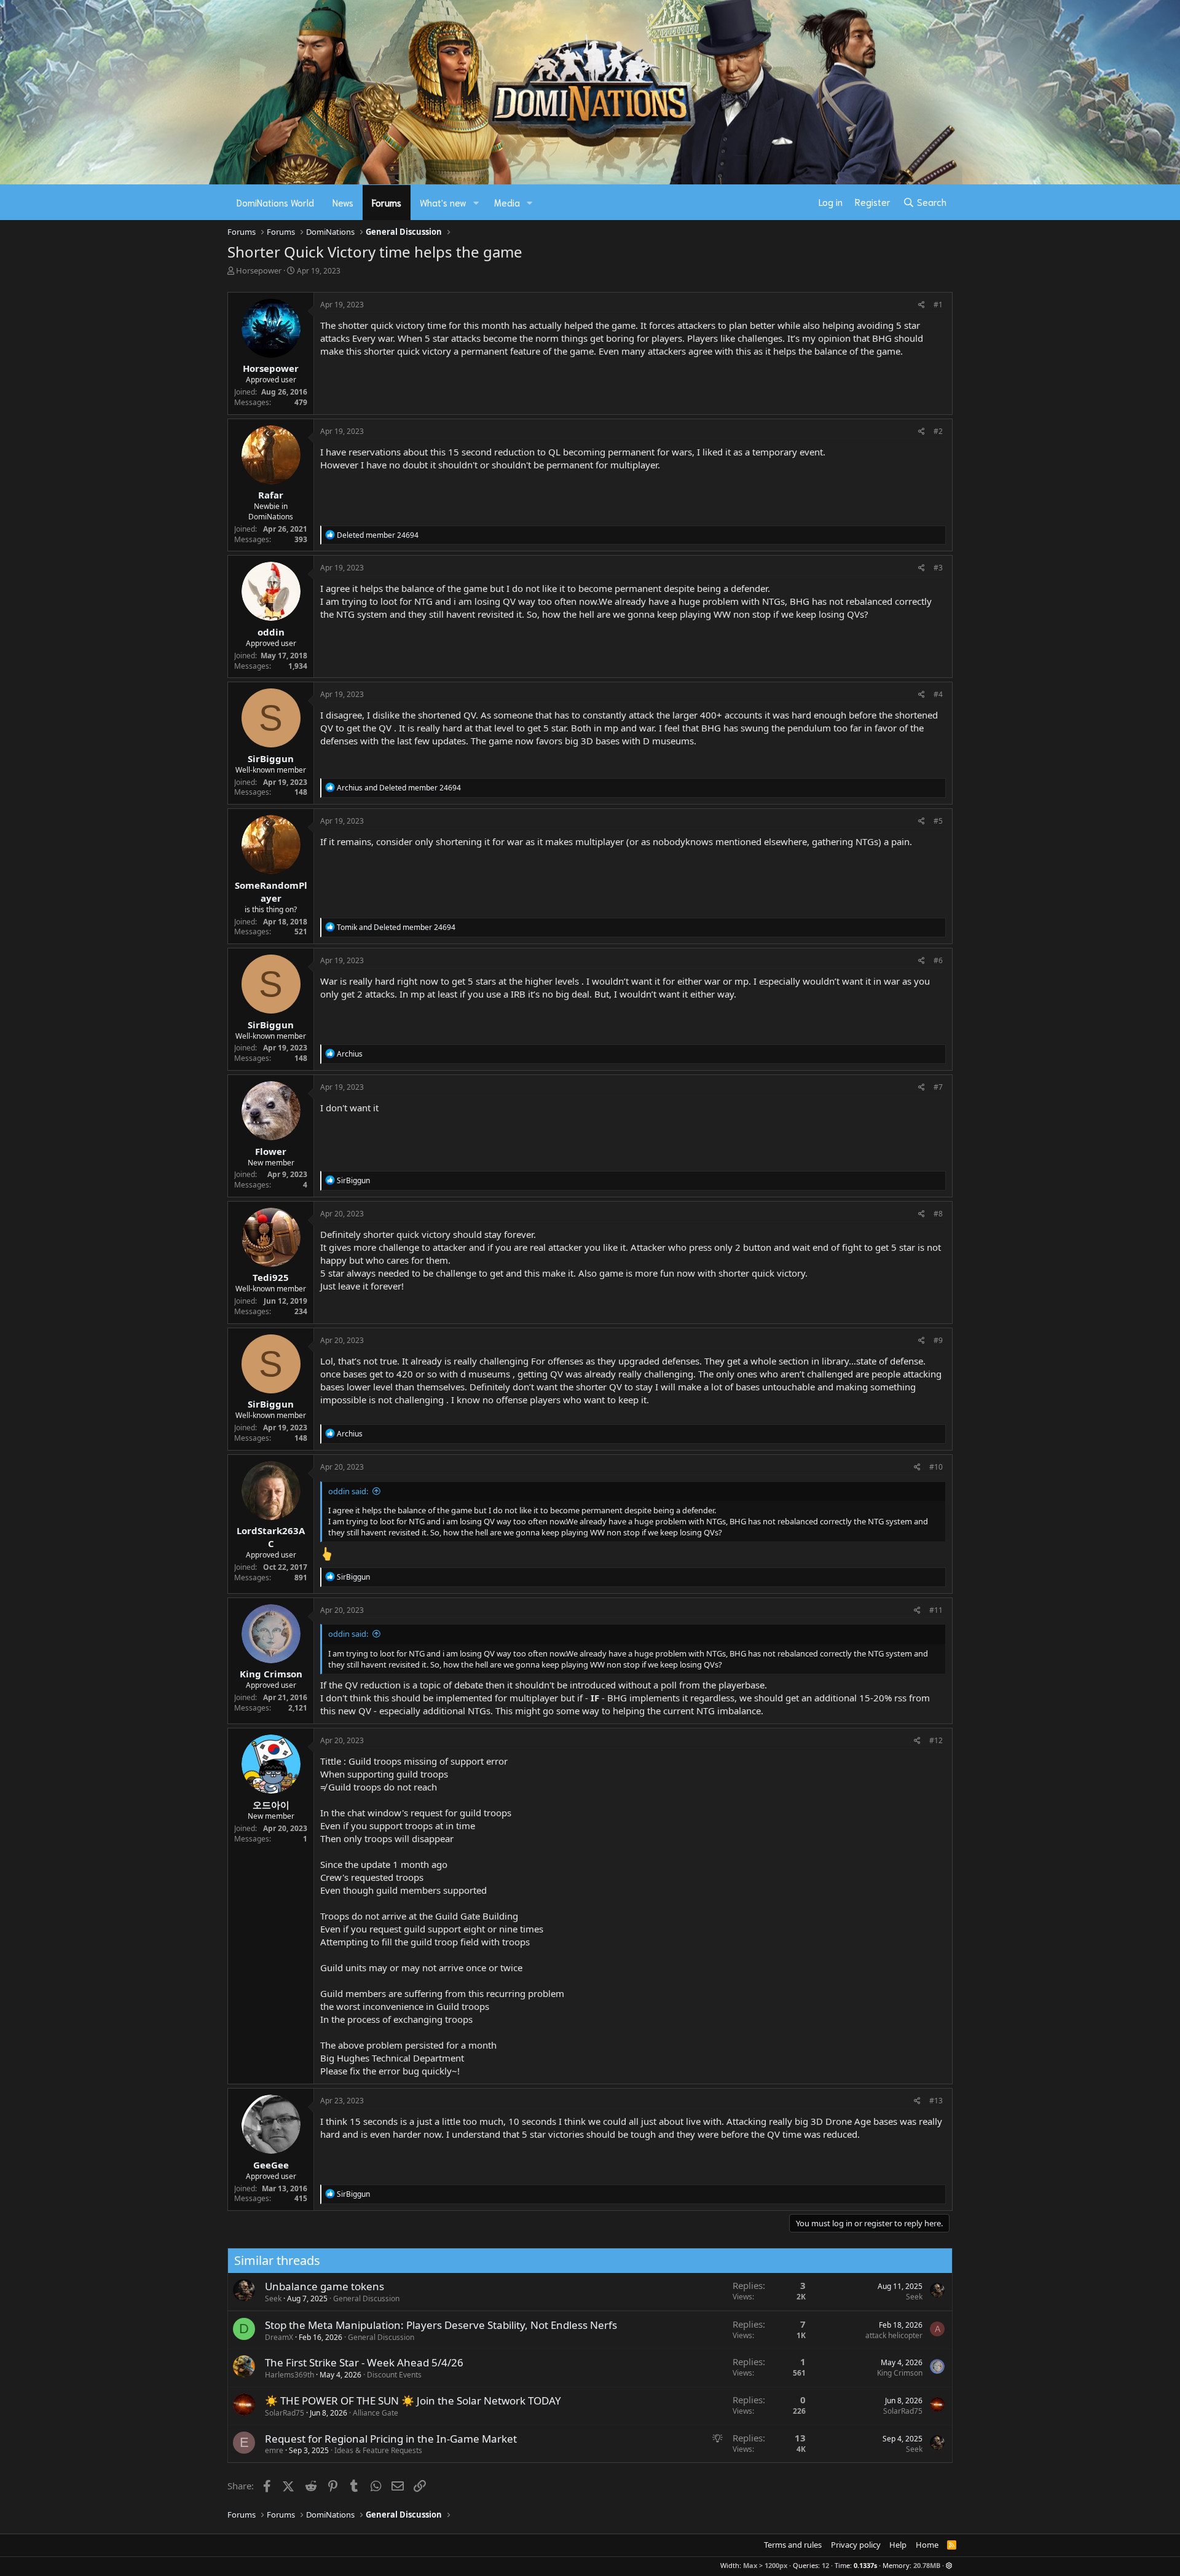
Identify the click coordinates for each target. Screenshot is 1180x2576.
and (399, 788)
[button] (476, 203)
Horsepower (259, 270)
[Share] (922, 305)
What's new (443, 202)
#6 (938, 960)
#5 (938, 821)
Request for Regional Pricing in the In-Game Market (391, 2439)
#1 (938, 305)
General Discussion (366, 2298)
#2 (938, 431)
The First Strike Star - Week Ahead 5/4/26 (364, 2362)
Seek (273, 2298)
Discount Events (394, 2375)
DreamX (279, 2337)
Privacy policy (856, 2545)
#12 (936, 1740)
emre (274, 2450)
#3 (938, 568)
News (343, 202)
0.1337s (865, 2565)
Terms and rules (793, 2545)
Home (927, 2545)
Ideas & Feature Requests (378, 2450)
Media (507, 202)
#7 (938, 1087)
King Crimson (900, 2373)
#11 (936, 1610)
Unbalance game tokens (324, 2286)
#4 (938, 694)
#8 (938, 1214)
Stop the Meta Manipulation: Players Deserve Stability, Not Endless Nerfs (441, 2325)
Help (898, 2545)
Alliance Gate (376, 2413)
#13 (936, 2101)
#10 (936, 1467)
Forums (387, 202)
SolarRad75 (285, 2413)
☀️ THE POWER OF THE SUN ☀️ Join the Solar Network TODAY (413, 2401)
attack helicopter (894, 2335)
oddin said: (348, 1491)
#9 (938, 1340)
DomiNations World (275, 202)
